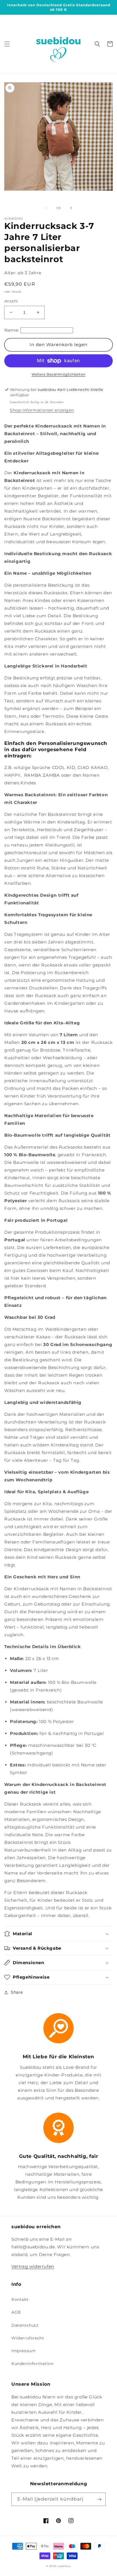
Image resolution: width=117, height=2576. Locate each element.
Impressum (23, 2351)
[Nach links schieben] (46, 208)
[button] (7, 44)
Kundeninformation (32, 2364)
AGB (16, 2312)
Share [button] (17, 1992)
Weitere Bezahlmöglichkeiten (58, 374)
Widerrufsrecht (28, 2338)
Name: (12, 330)
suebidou (64, 2566)
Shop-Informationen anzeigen (42, 410)
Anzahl (11, 301)
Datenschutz (25, 2325)
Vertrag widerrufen (33, 2266)
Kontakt (20, 2299)
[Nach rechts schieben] (71, 208)
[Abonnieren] (99, 2499)
